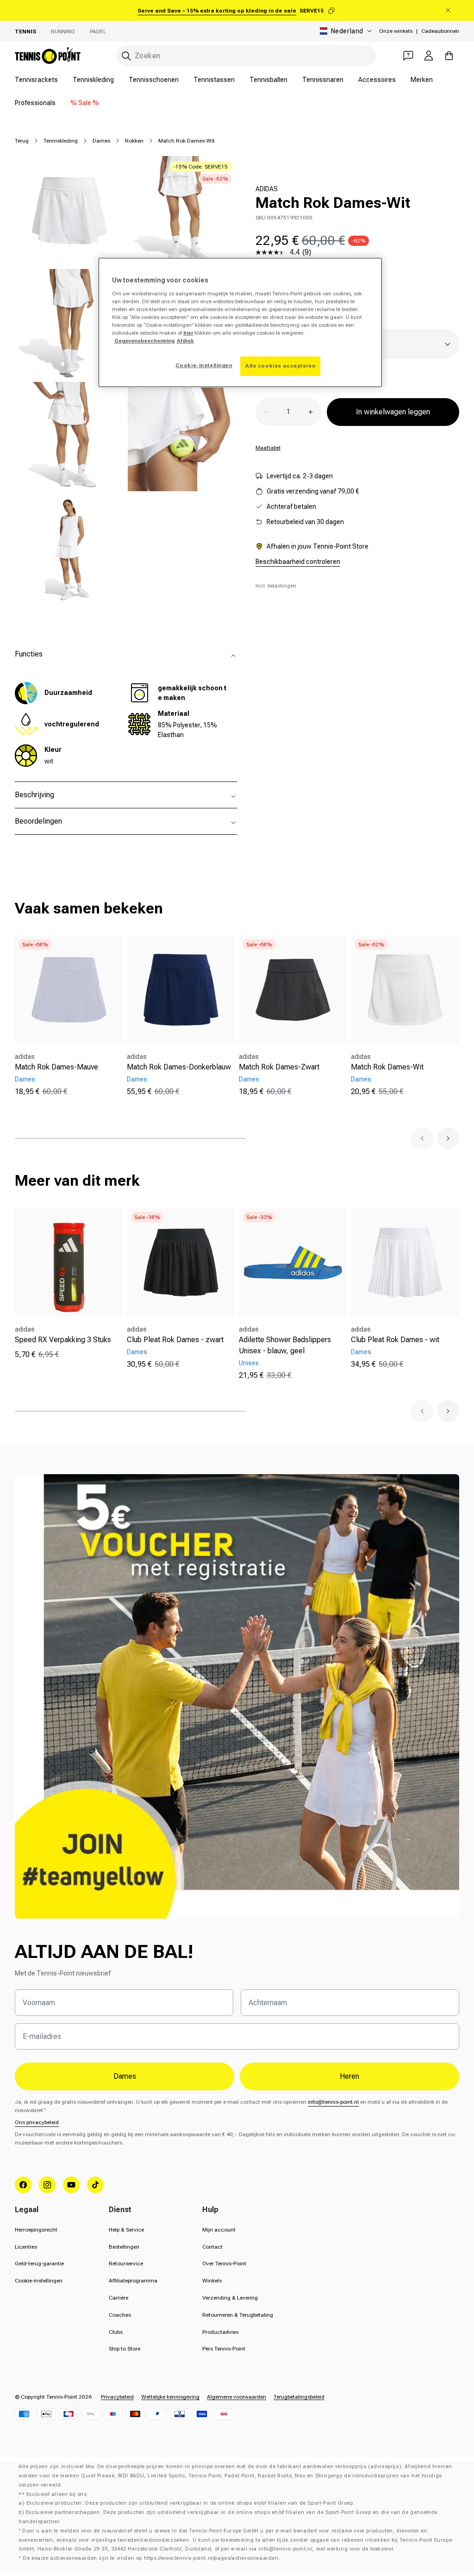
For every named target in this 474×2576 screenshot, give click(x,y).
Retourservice (126, 2263)
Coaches (120, 2315)
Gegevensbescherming (144, 341)
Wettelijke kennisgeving (170, 2397)
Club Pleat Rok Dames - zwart (175, 1340)
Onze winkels (396, 31)
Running (63, 31)
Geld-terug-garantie (39, 2263)
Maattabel (268, 448)
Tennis (25, 31)
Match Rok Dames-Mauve (56, 1067)
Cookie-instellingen (39, 2281)
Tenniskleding (93, 80)
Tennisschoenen (154, 80)
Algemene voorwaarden (237, 2397)
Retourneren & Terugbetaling (238, 2315)
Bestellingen (124, 2247)
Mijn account (219, 2230)
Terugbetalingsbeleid (299, 2397)
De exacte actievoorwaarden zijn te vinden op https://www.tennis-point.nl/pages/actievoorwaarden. (151, 2558)
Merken (422, 80)
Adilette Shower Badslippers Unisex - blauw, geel (285, 1345)
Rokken (134, 141)
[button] (422, 1138)
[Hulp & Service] (408, 56)
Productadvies (220, 2332)
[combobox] (246, 56)
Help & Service (126, 2230)
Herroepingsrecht (36, 2230)
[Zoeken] (126, 56)
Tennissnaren (323, 80)
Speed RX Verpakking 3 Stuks (63, 1340)
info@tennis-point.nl (333, 2102)
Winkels (212, 2281)
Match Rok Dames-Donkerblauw (179, 1067)
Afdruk (185, 341)
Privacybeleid (117, 2397)
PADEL (98, 31)
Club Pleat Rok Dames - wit (395, 1340)
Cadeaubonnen (440, 31)
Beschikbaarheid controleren (298, 562)
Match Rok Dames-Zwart (279, 1067)
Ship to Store (125, 2349)
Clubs (116, 2332)
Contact (212, 2247)
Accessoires (377, 80)
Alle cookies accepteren (280, 366)
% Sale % (85, 103)
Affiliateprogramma (133, 2281)
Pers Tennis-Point (224, 2349)
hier (188, 333)
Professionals (35, 103)
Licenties (26, 2247)
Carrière (118, 2298)
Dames (101, 141)
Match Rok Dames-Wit (387, 1067)
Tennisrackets (36, 80)
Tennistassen (214, 80)
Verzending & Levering (230, 2298)
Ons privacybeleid (37, 2122)
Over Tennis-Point (224, 2263)
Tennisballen (268, 80)
